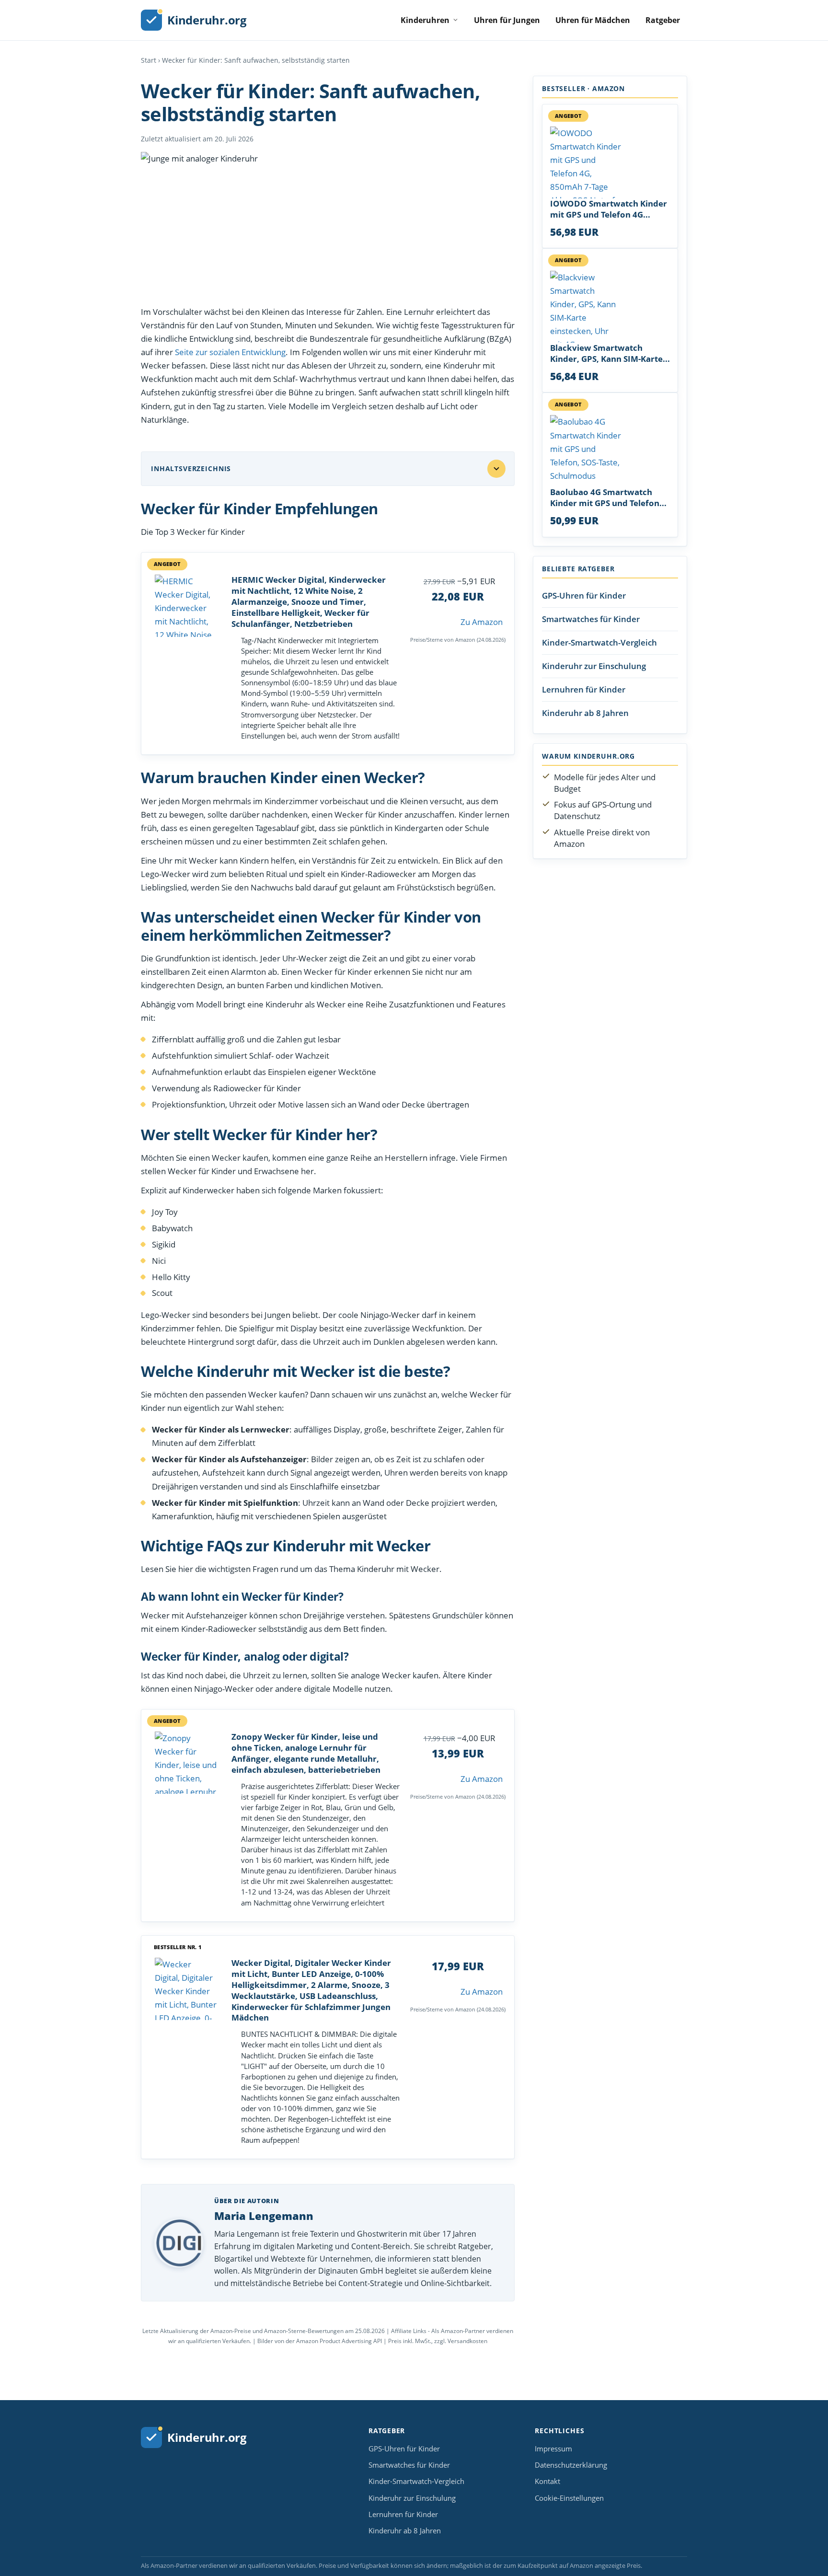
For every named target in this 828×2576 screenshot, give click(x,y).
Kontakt (547, 2481)
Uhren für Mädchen (593, 20)
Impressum (553, 2449)
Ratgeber (663, 20)
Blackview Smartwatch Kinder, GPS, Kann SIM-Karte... (610, 353)
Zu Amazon (482, 622)
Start (149, 60)
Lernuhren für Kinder (584, 689)
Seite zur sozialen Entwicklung (230, 352)
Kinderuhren (425, 20)
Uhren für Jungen (507, 20)
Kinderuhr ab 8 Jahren (585, 712)
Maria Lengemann (264, 2216)
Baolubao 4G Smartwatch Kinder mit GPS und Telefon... (608, 498)
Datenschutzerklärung (571, 2465)
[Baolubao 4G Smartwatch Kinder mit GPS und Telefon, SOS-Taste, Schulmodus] (610, 451)
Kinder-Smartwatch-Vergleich (599, 642)
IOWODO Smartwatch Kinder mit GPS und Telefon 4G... (609, 209)
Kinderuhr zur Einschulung (594, 665)
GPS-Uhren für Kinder (584, 595)
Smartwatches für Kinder (591, 618)
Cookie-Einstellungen (569, 2498)
